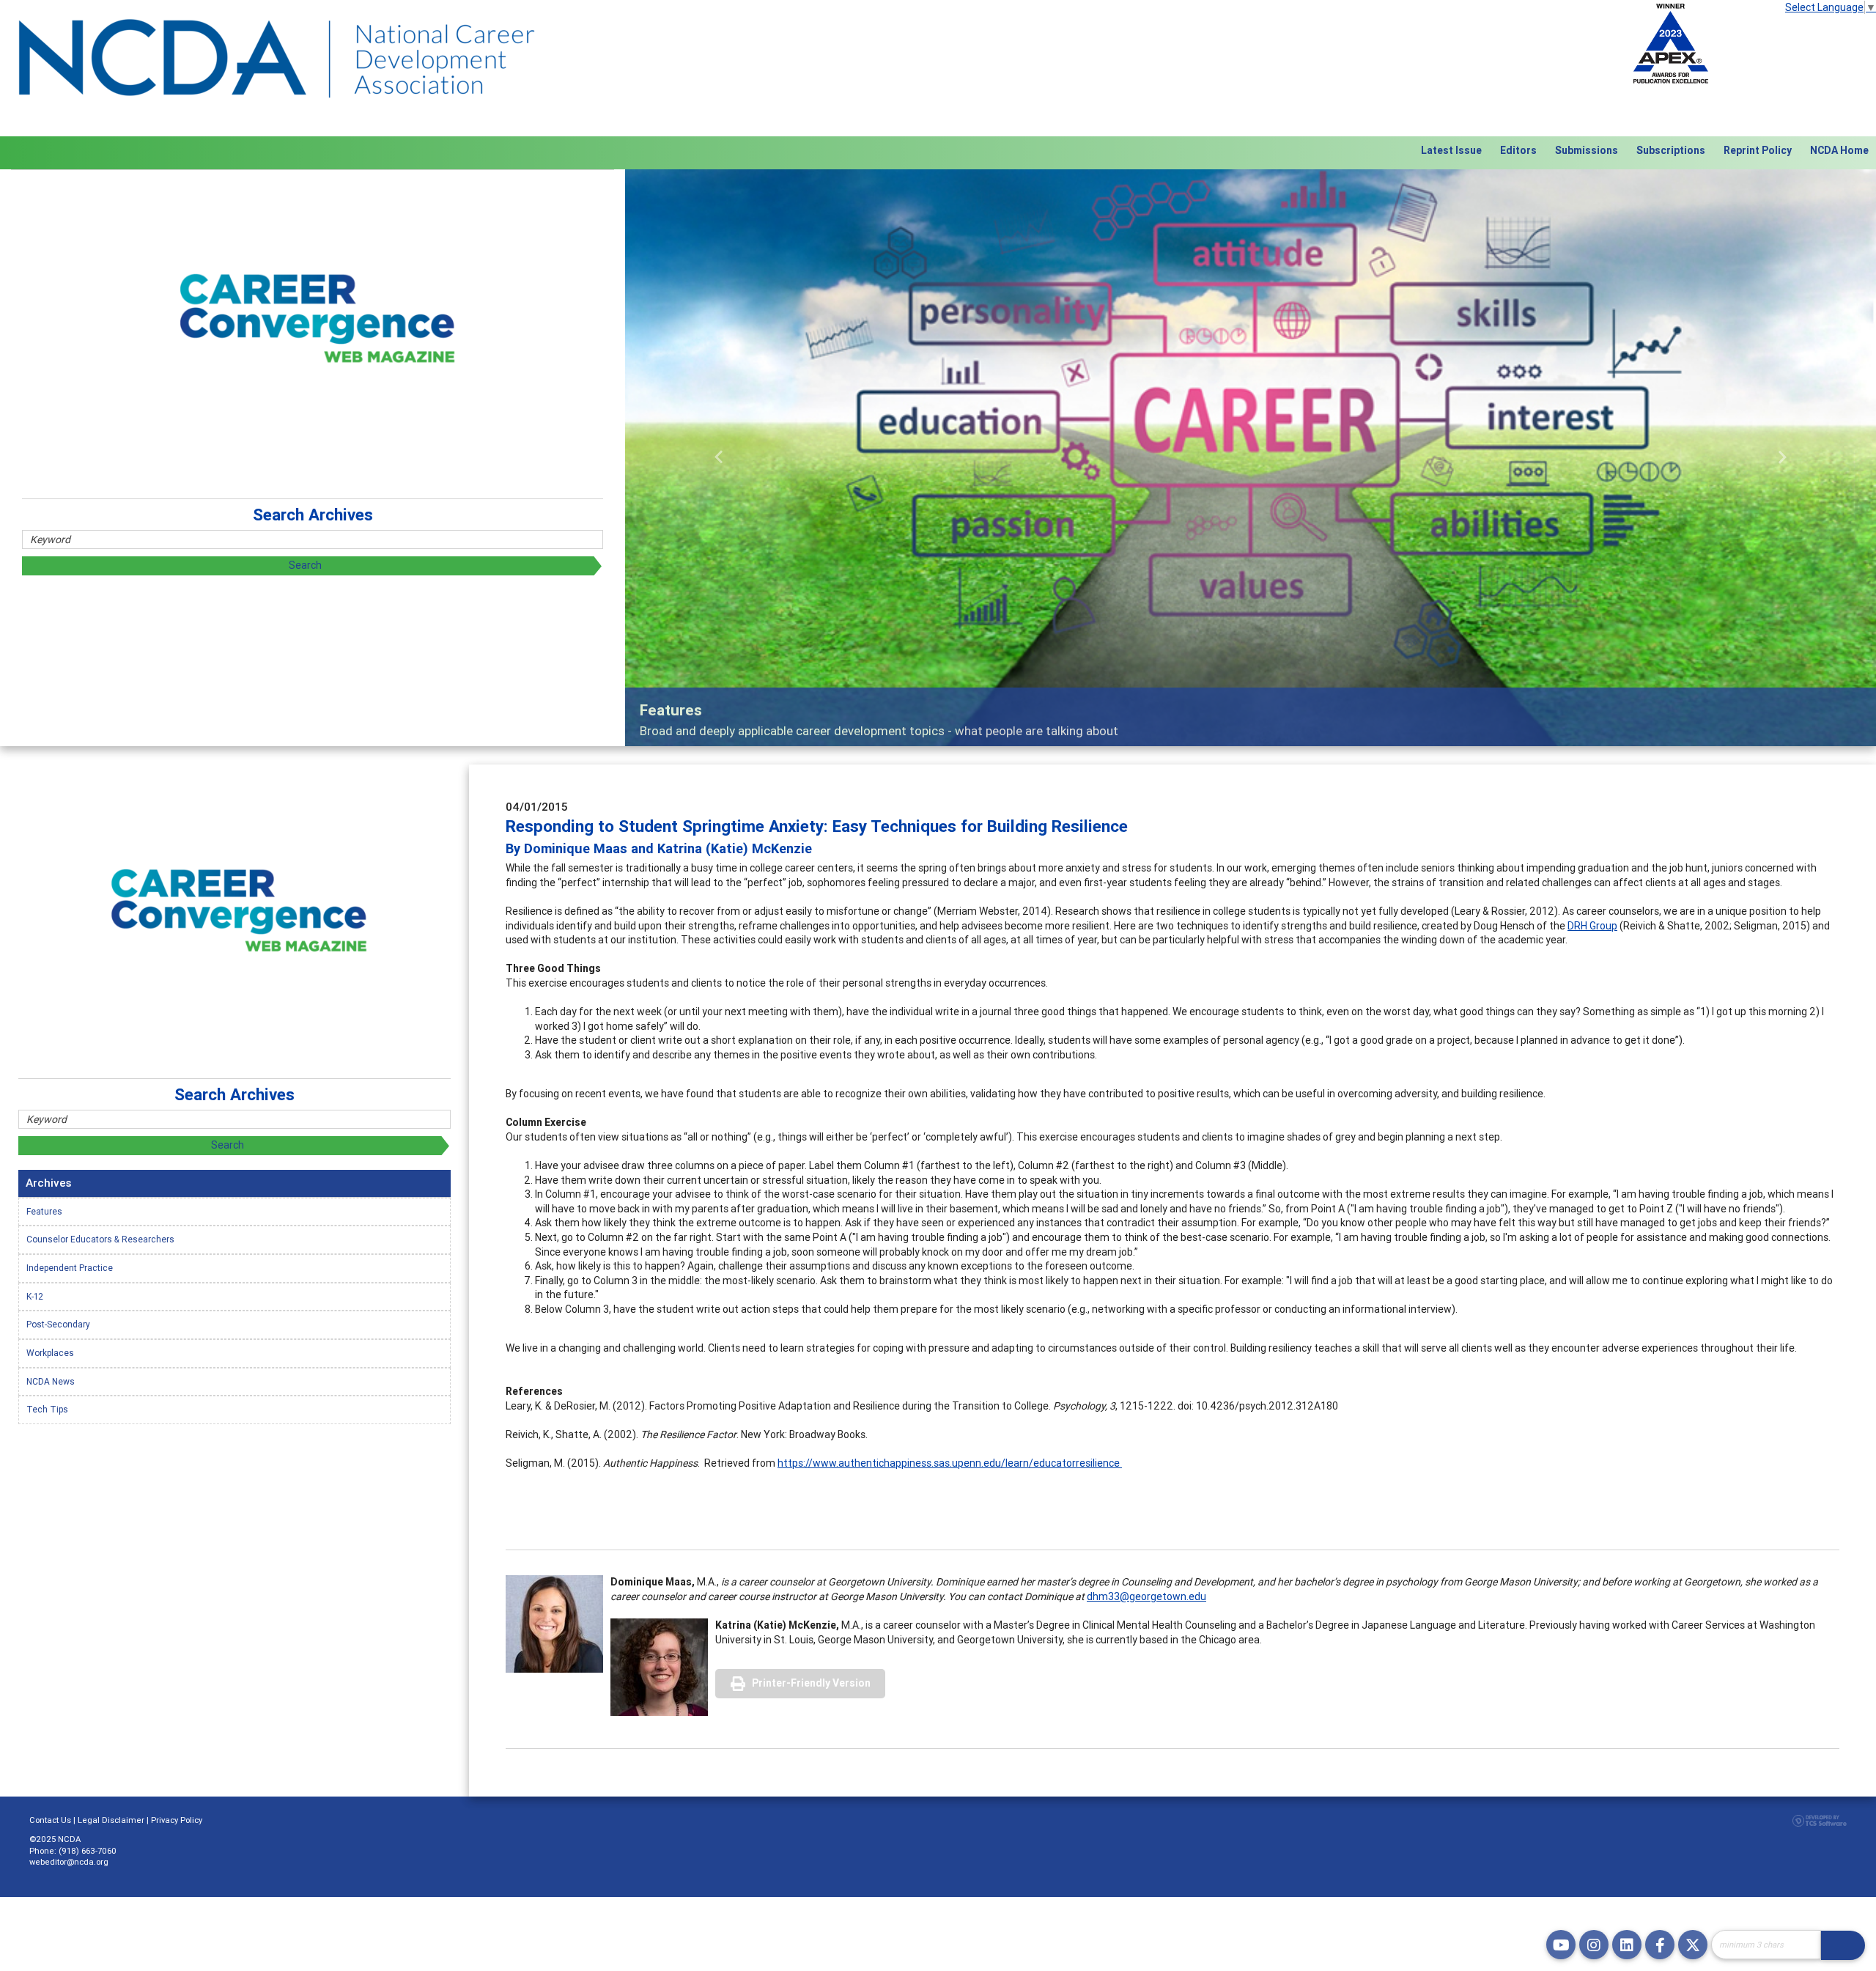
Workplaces (50, 1353)
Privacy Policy (177, 1820)
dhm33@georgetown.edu (1146, 1596)
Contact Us (50, 1820)
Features (44, 1211)
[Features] (1251, 458)
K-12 (35, 1296)
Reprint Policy (1758, 150)
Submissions (1587, 150)
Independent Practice (70, 1268)
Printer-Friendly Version (811, 1683)
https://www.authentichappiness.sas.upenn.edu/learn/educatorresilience (950, 1463)
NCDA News (51, 1381)
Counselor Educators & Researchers (100, 1239)
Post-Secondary (58, 1324)
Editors (1518, 150)
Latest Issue (1451, 150)
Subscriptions (1671, 150)
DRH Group (1592, 926)
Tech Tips (47, 1409)
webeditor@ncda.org (69, 1862)
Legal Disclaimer (111, 1820)
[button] (719, 458)
